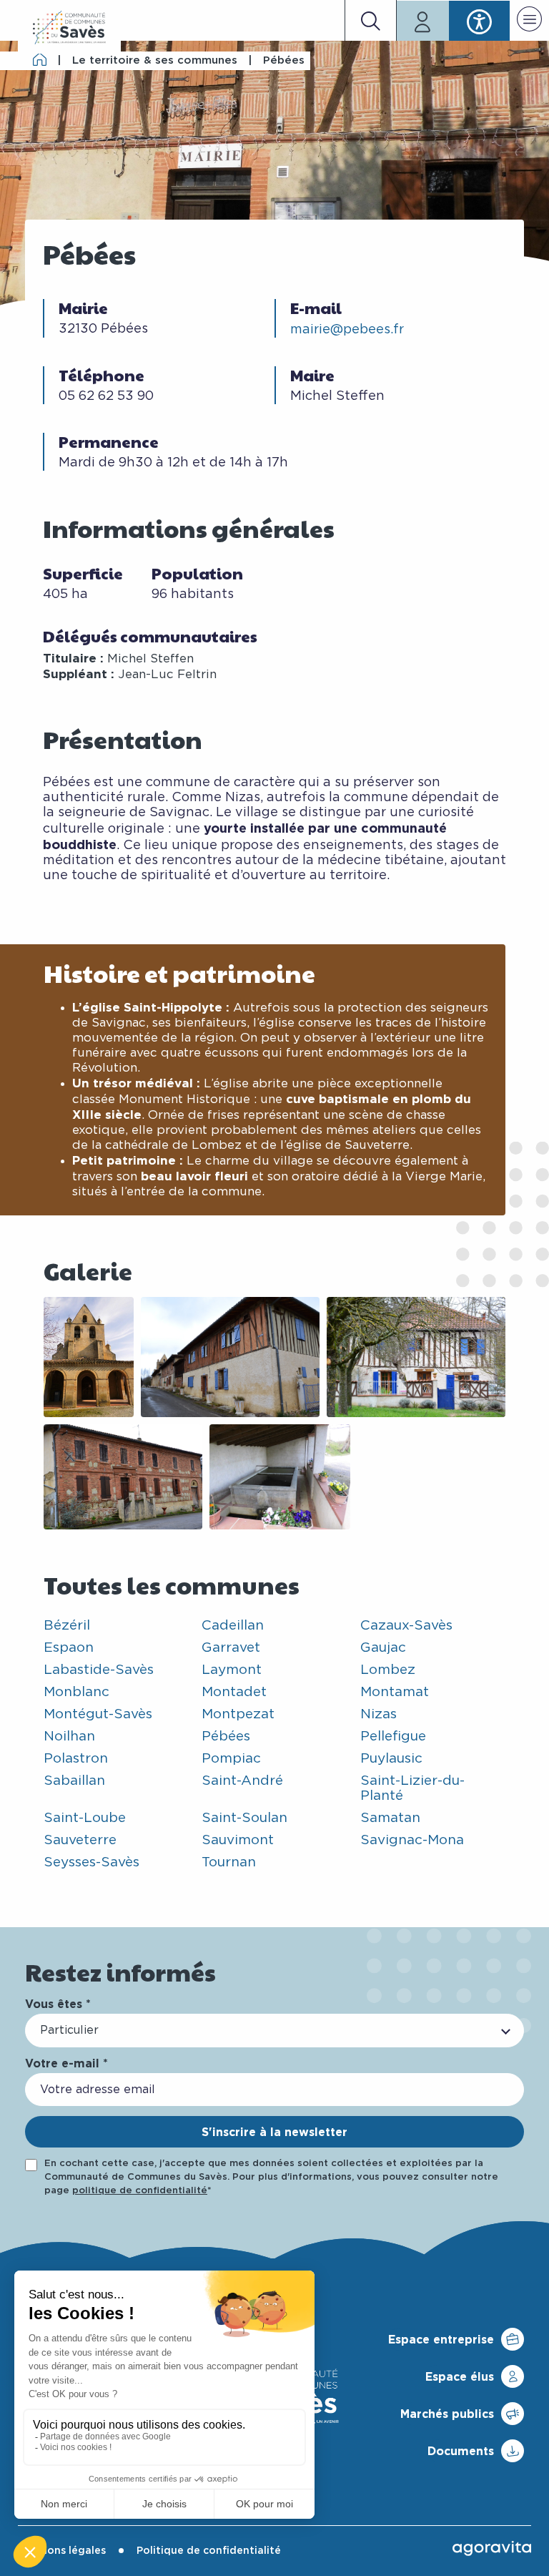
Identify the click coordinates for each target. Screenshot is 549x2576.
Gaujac (383, 1648)
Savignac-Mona (412, 1840)
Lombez (388, 1670)
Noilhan (69, 1737)
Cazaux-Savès (406, 1626)
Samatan (390, 1818)
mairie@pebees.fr (347, 330)
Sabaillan (74, 1781)
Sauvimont (238, 1840)
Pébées (226, 1737)
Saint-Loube (85, 1818)
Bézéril (67, 1626)
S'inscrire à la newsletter (274, 2132)
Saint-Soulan (244, 1818)
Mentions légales (62, 2551)
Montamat (395, 1692)
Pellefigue (393, 1737)
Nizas (379, 1714)
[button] (529, 21)
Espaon (69, 1648)
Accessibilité (479, 21)
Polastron (76, 1759)
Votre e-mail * (66, 2063)
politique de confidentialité (140, 2191)
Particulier (69, 2030)
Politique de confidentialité (209, 2551)
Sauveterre (80, 1840)
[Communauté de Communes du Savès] (69, 28)
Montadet (234, 1692)
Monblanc (76, 1692)
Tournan (229, 1862)
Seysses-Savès (91, 1862)
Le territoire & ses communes (155, 60)
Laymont (232, 1670)
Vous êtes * (58, 2004)
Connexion (423, 21)
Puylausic (391, 1759)
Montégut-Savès (98, 1714)
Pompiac (231, 1759)
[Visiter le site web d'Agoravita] (492, 2548)
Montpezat (238, 1714)
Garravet (231, 1648)
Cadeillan (233, 1626)
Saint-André (242, 1781)
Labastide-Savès (99, 1670)
